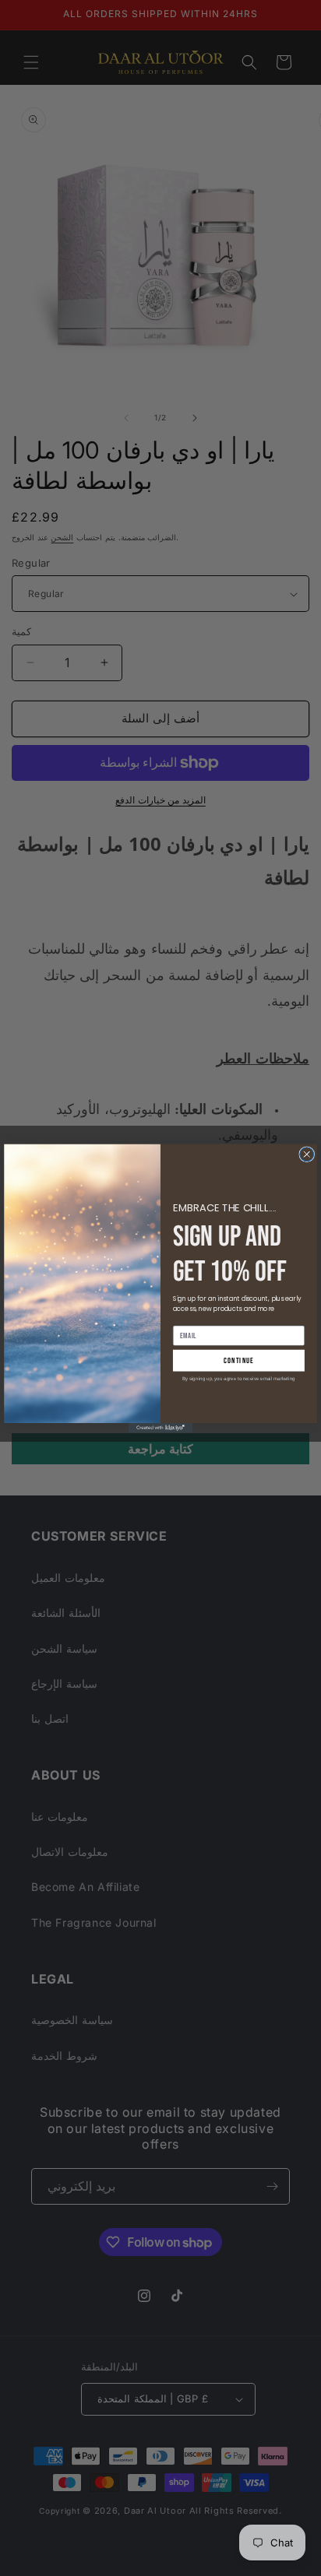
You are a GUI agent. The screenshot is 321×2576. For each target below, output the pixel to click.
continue (239, 1360)
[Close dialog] (307, 1154)
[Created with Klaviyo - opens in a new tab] (160, 1428)
